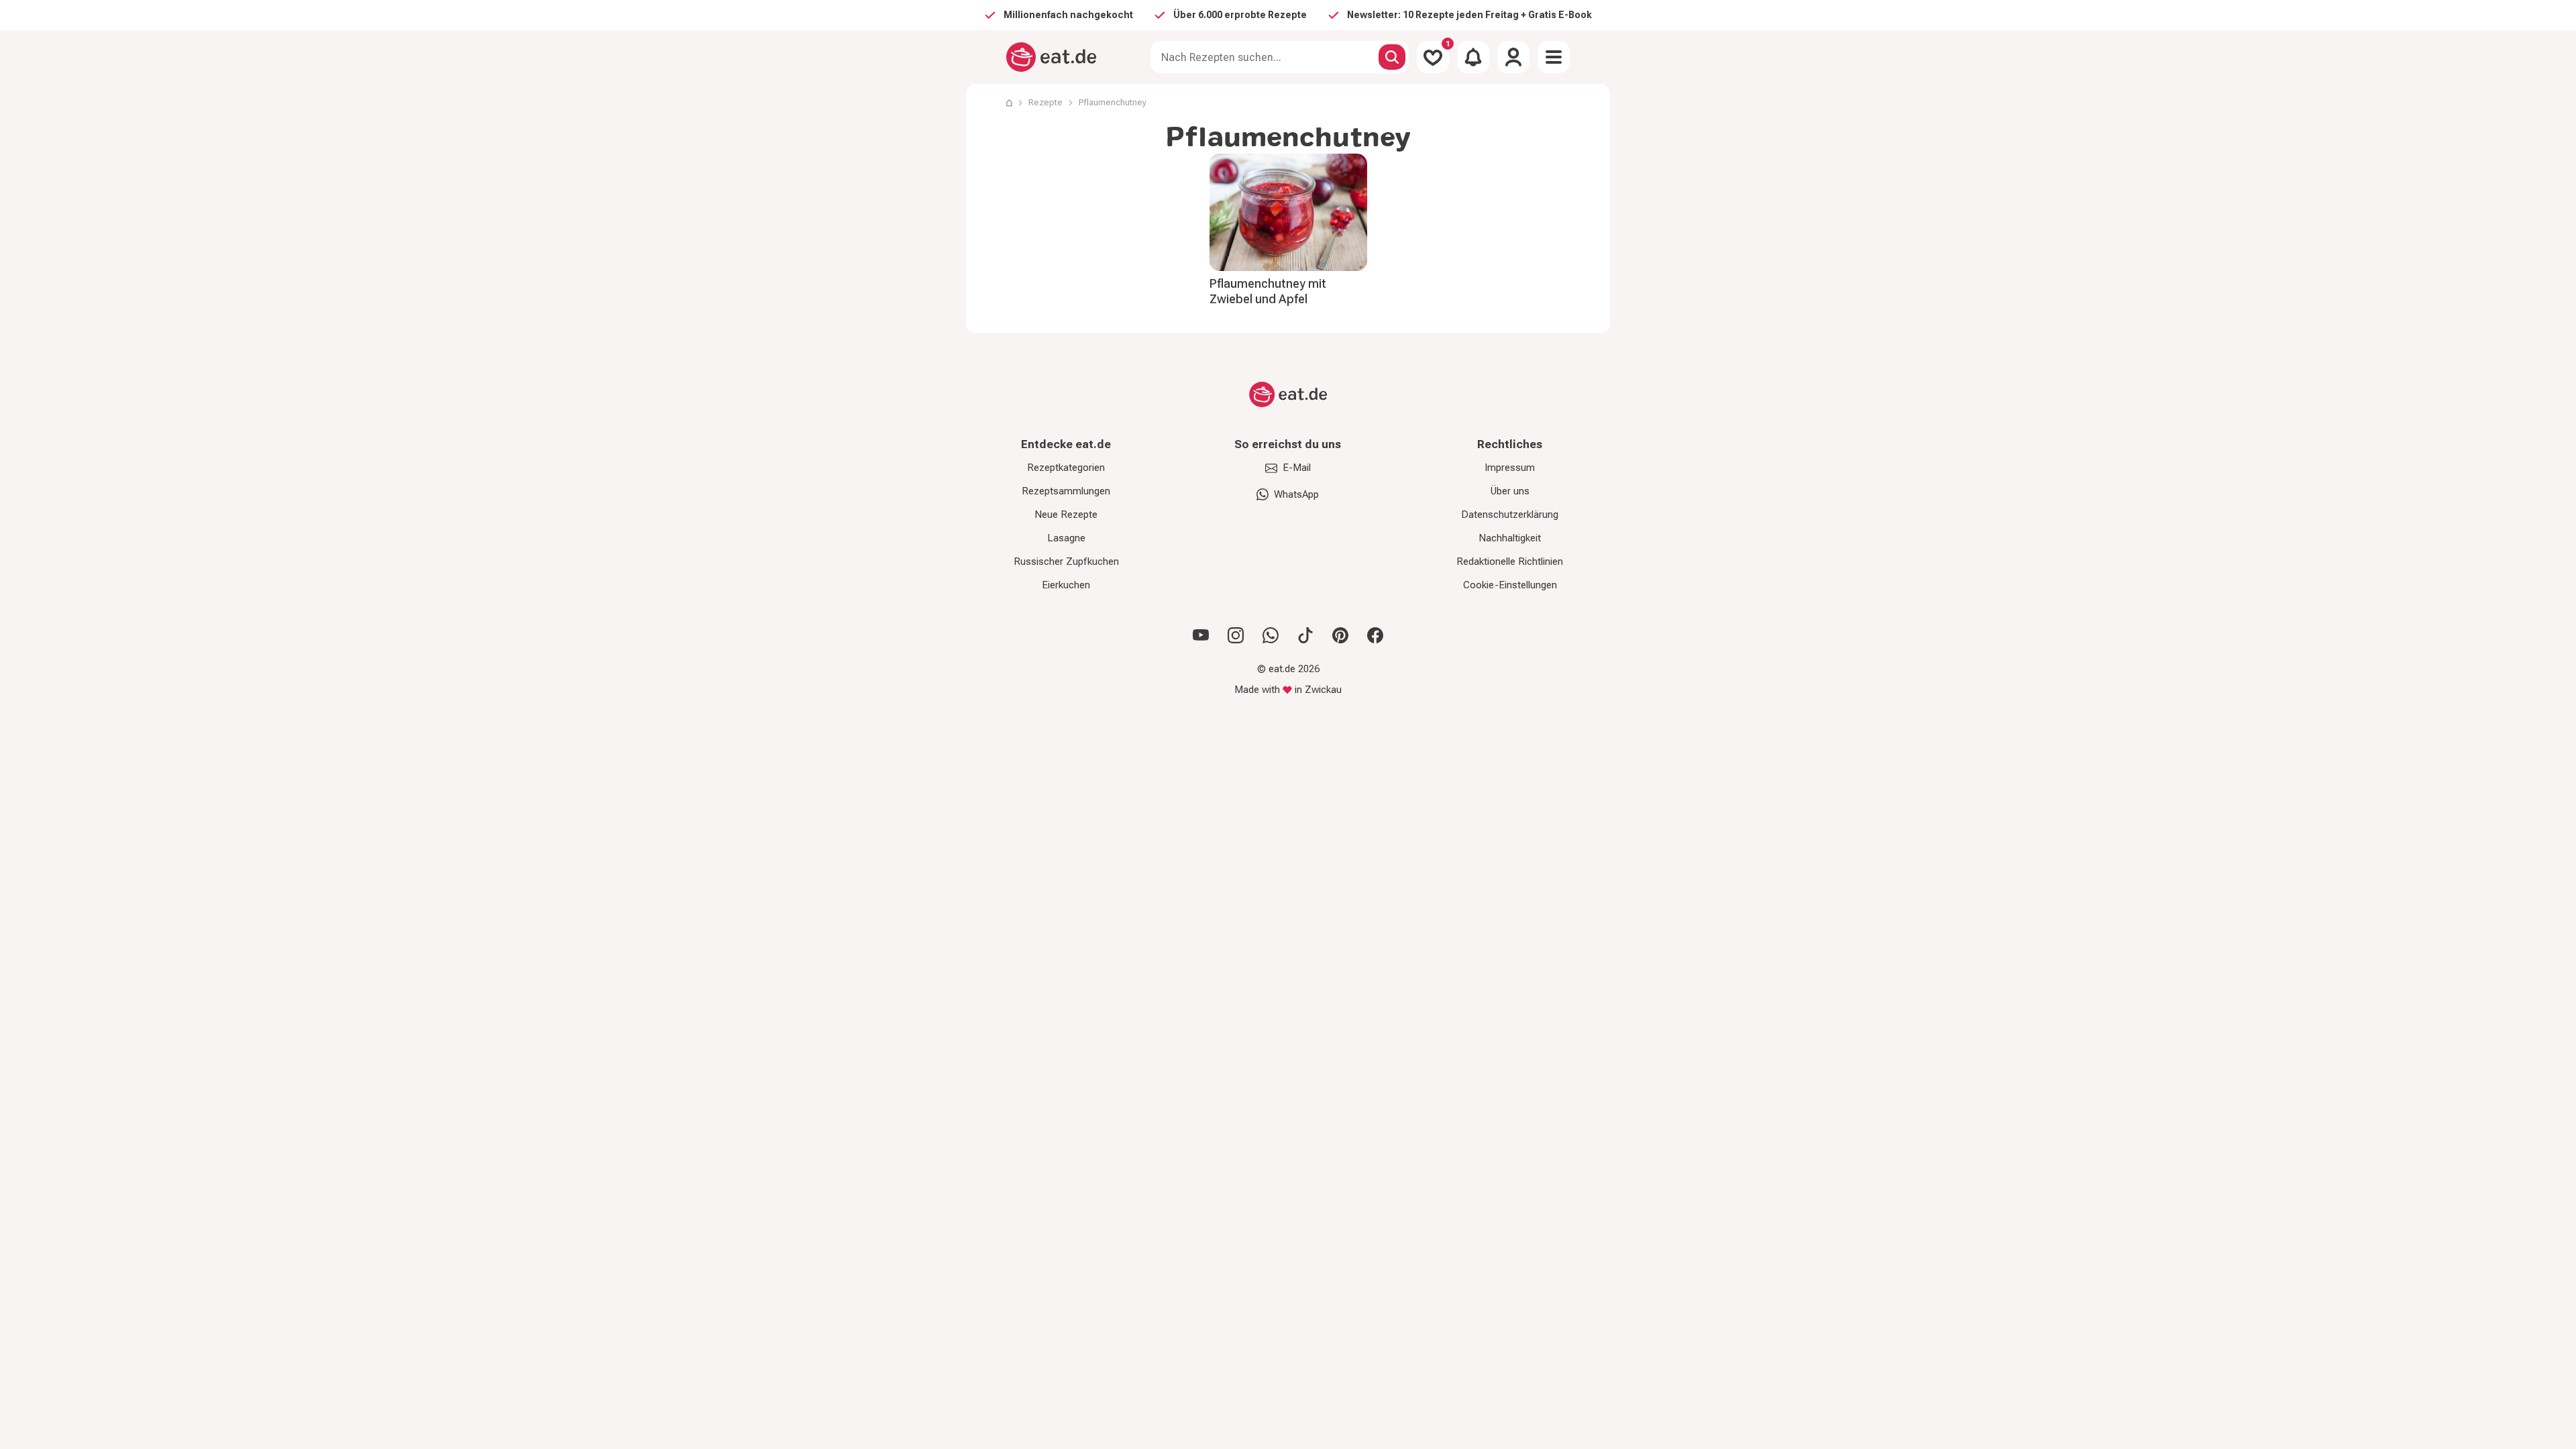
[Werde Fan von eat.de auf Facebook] (1375, 635)
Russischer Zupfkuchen (1066, 561)
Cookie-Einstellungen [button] (1510, 585)
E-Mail (1297, 468)
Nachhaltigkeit (1510, 538)
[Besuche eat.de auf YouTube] (1201, 635)
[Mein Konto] (1513, 57)
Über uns (1510, 491)
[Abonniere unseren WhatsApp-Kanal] (1271, 635)
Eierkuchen (1066, 585)
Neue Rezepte (1066, 515)
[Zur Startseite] (1052, 57)
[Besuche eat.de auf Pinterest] (1340, 635)
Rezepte (1045, 102)
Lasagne (1066, 538)
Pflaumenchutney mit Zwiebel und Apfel (1268, 291)
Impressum (1510, 468)
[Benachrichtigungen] (1473, 57)
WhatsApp (1296, 494)
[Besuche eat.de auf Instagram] (1236, 635)
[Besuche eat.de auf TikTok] (1305, 635)
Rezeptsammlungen (1066, 491)
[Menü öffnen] (1554, 57)
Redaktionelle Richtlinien (1510, 561)
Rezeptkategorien (1066, 468)
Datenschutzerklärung (1510, 515)
